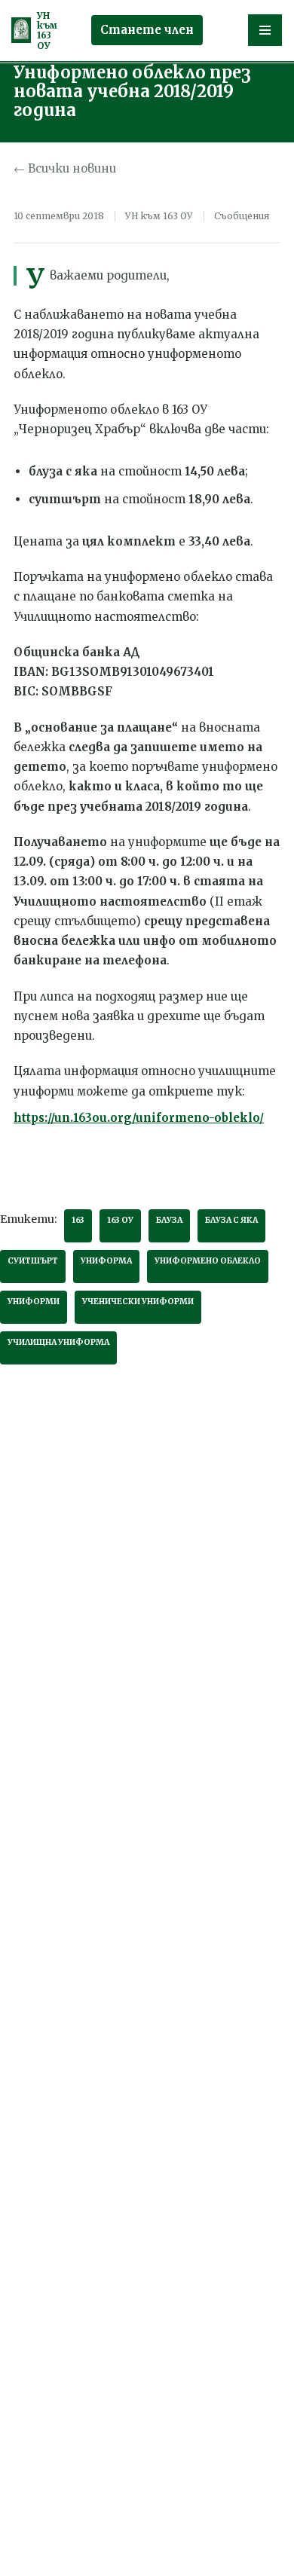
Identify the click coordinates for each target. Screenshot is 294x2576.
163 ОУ (120, 1220)
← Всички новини (65, 168)
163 (78, 1220)
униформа (106, 1261)
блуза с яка (231, 1220)
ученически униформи (138, 1302)
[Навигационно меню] (265, 30)
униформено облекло (208, 1261)
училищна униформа (58, 1342)
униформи (34, 1302)
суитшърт (33, 1261)
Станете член (147, 30)
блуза (169, 1220)
